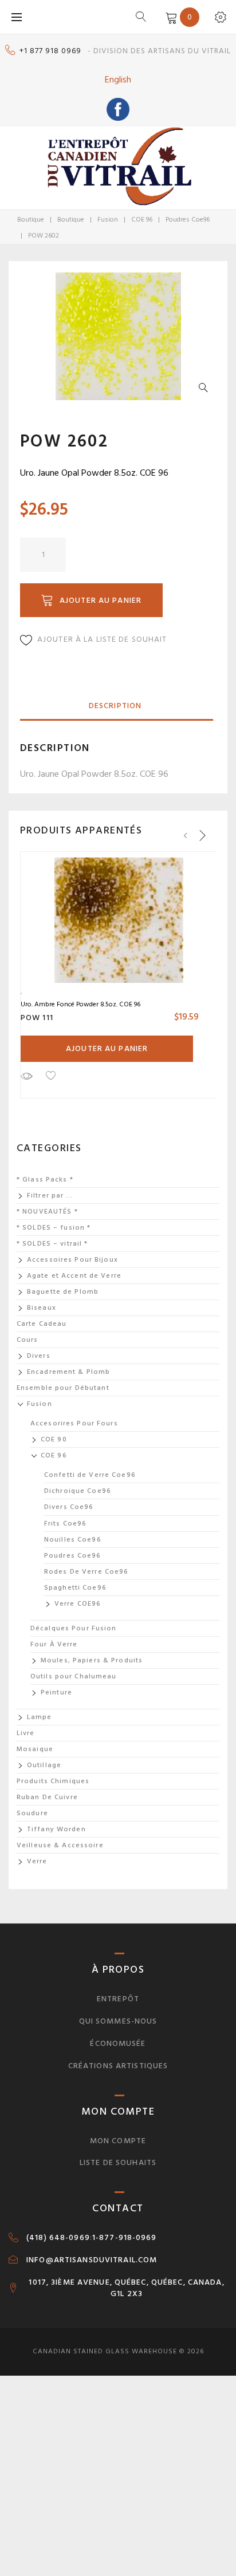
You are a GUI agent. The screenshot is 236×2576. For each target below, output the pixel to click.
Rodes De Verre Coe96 (86, 1572)
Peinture (56, 1692)
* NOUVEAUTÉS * (47, 1212)
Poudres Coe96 (188, 220)
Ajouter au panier (101, 600)
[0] (169, 17)
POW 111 (37, 1018)
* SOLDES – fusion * (54, 1228)
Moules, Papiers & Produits (92, 1660)
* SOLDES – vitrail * (52, 1244)
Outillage (44, 1765)
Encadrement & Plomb (68, 1372)
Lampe (40, 1717)
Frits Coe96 (65, 1524)
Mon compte (118, 2141)
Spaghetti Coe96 (75, 1588)
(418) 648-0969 (58, 2238)
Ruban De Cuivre (47, 1797)
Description (115, 706)
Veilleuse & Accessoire (60, 1845)
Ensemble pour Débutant (63, 1388)
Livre (26, 1733)
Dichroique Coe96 (78, 1491)
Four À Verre (54, 1644)
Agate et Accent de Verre (74, 1276)
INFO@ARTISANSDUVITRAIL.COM (92, 2260)
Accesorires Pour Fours (74, 1423)
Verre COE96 (78, 1604)
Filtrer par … (50, 1196)
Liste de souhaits (118, 2162)
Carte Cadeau (42, 1324)
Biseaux (42, 1308)
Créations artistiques (118, 2066)
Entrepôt (118, 1999)
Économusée (118, 2043)
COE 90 (54, 1439)
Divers (39, 1356)
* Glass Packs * (45, 1180)
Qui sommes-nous (118, 2021)
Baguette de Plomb (63, 1292)
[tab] (115, 706)
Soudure (32, 1813)
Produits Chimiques (53, 1781)
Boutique (31, 220)
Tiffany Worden (56, 1829)
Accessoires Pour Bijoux (72, 1260)
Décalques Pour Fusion (74, 1628)
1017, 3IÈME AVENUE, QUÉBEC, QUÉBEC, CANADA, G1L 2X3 (126, 2288)
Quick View (26, 1076)
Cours (27, 1340)
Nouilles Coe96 (73, 1540)
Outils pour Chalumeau (74, 1676)
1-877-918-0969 (125, 2238)
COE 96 (142, 220)
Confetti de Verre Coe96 (90, 1475)
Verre (37, 1861)
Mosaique (35, 1749)
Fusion (108, 220)
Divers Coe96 (69, 1507)
